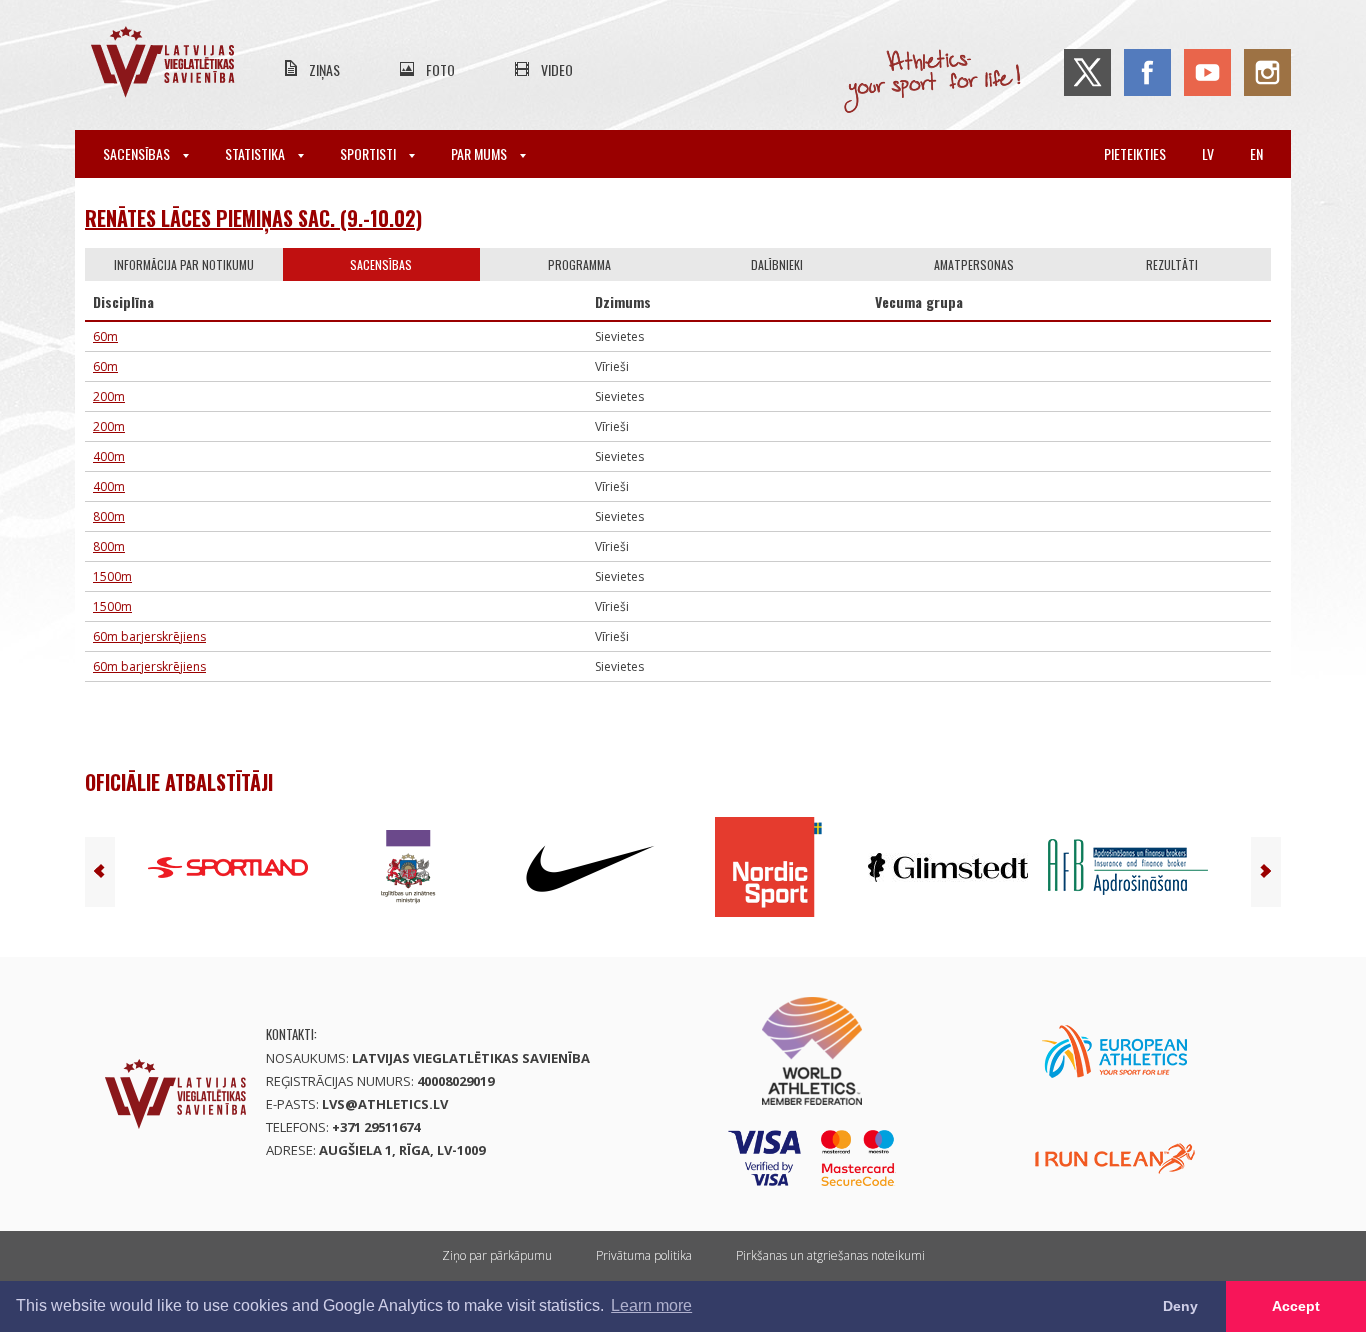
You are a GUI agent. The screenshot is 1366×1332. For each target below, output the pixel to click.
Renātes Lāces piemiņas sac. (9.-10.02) (253, 218)
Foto (440, 69)
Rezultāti (1172, 264)
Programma (579, 264)
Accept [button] (1296, 1306)
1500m (112, 576)
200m (109, 396)
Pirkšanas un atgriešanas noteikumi (830, 1255)
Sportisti (369, 153)
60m (105, 336)
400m (109, 456)
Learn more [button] (651, 1305)
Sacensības (138, 153)
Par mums (480, 153)
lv (1208, 153)
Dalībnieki (777, 264)
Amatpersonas (974, 264)
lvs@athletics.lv (385, 1104)
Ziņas (324, 69)
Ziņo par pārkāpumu (497, 1255)
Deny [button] (1180, 1306)
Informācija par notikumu (184, 264)
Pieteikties (1135, 153)
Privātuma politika (644, 1255)
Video (557, 69)
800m (109, 516)
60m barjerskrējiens (149, 636)
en (1256, 153)
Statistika (256, 153)
